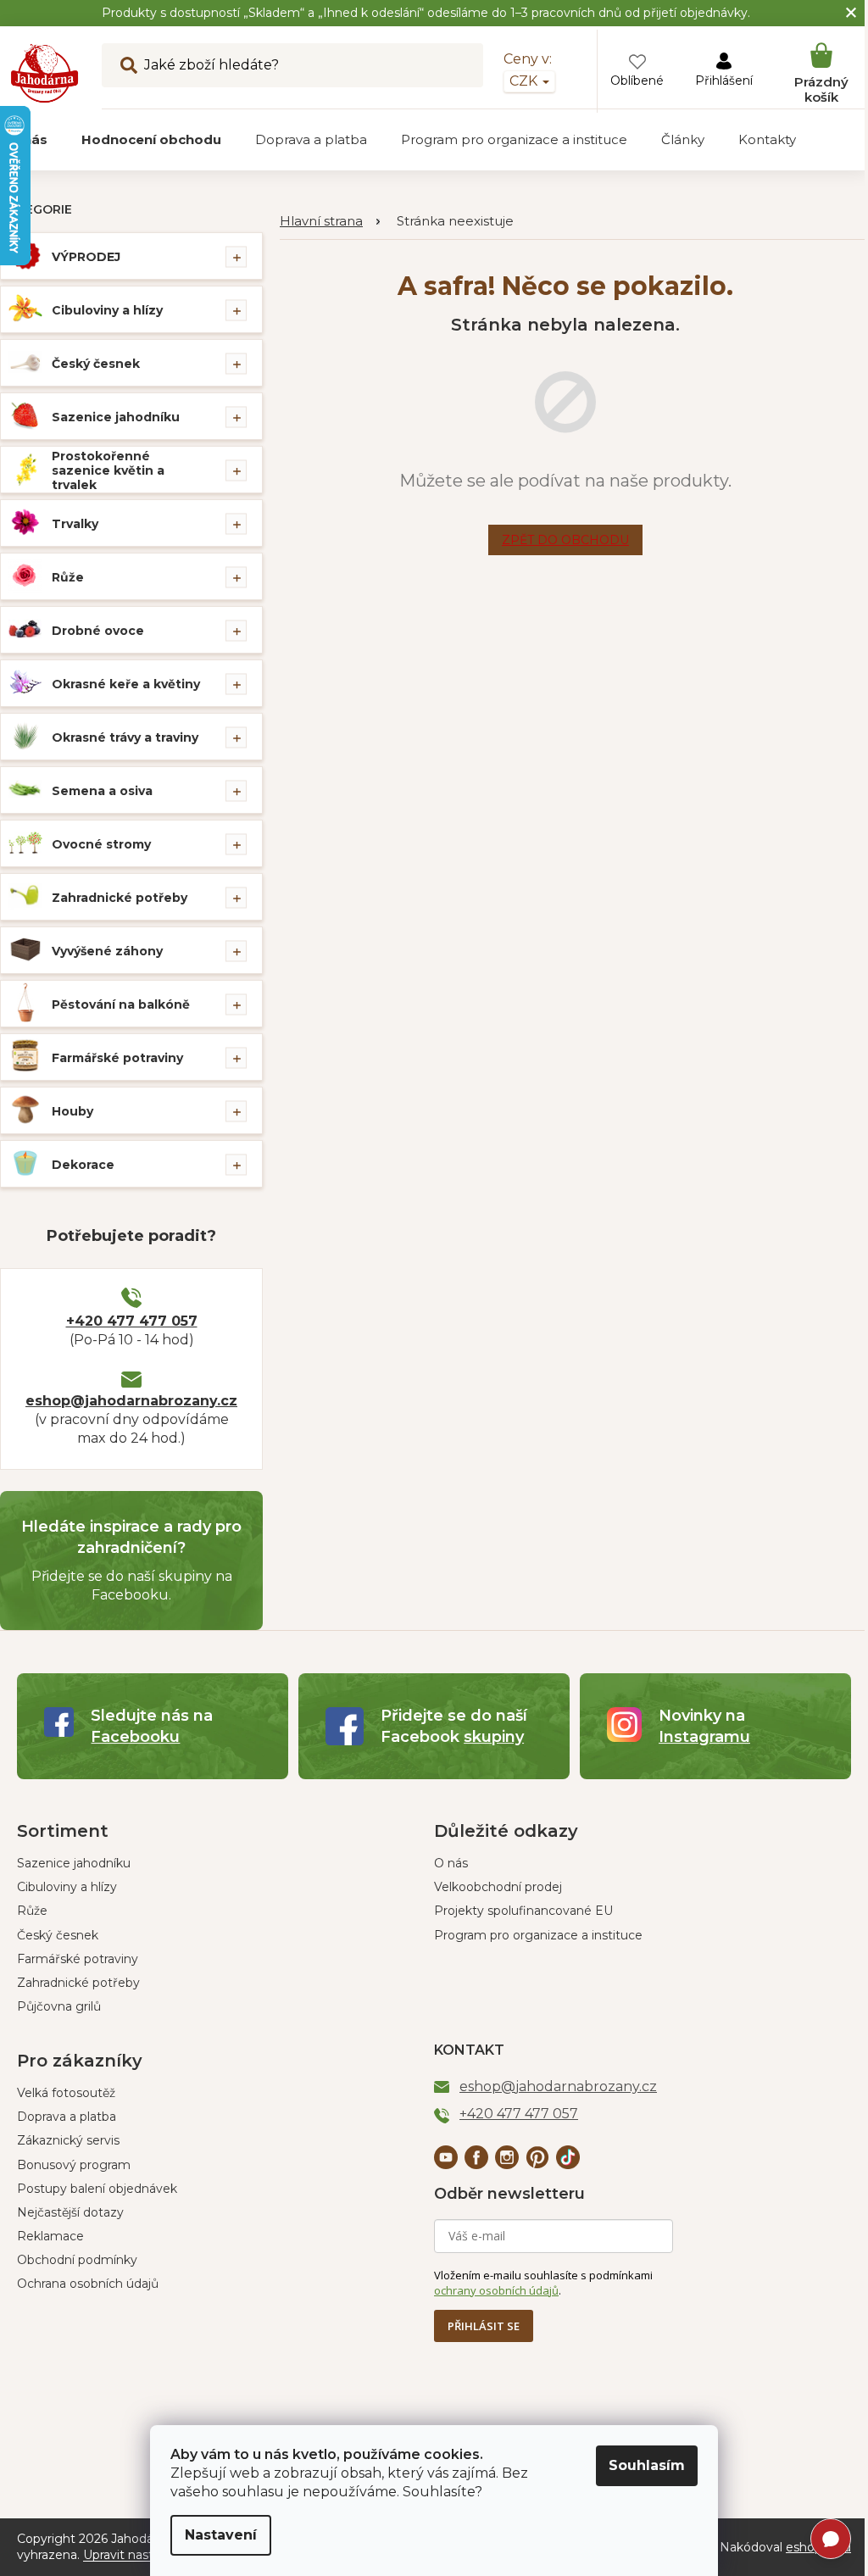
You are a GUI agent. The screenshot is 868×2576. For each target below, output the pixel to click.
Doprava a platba (67, 2117)
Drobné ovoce (98, 631)
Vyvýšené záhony (107, 951)
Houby (72, 1111)
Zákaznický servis (68, 2140)
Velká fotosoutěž (66, 2093)
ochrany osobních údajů (496, 2290)
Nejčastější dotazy (70, 2212)
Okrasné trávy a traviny (125, 737)
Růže (68, 577)
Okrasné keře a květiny (126, 684)
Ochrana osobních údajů (88, 2284)
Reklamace (50, 2236)
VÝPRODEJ (86, 257)
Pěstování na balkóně (121, 1004)
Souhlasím (647, 2465)
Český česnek (96, 364)
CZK (525, 81)
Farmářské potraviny (117, 1058)
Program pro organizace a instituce (538, 1935)
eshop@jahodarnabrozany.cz (131, 1401)
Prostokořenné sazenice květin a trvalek (108, 470)
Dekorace (83, 1165)
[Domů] (330, 222)
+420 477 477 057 (132, 1321)
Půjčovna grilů (59, 2006)
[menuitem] (151, 140)
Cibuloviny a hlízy (107, 310)
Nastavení (221, 2535)
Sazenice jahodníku (116, 417)
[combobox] (292, 65)
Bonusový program (74, 2165)
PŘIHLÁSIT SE (484, 2326)
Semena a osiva (102, 791)
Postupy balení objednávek (97, 2189)
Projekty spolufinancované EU (523, 1911)
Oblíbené (637, 81)
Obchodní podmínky (77, 2260)
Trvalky (75, 524)
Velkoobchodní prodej (498, 1887)
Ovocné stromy (101, 844)
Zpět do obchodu (565, 540)
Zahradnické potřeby (120, 898)
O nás (451, 1863)
